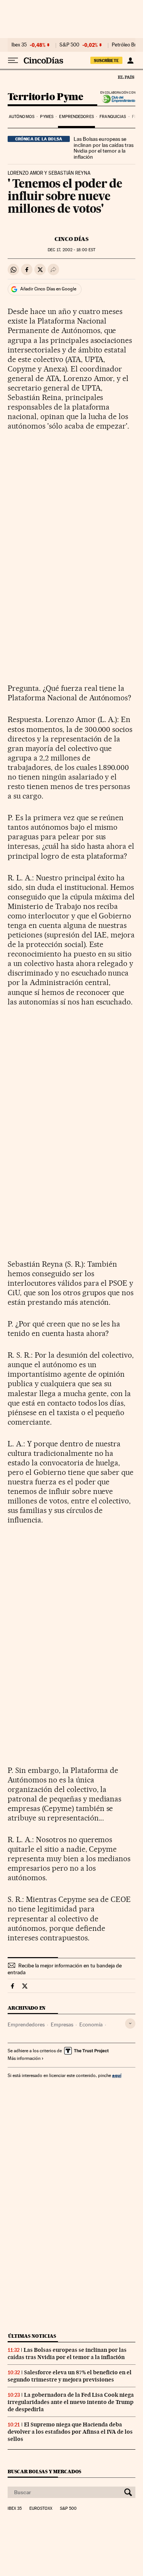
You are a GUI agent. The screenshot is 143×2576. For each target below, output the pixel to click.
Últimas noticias (32, 2336)
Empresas (62, 2024)
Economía (91, 2024)
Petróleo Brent (127, 45)
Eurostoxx (41, 2509)
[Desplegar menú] (13, 61)
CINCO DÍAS (71, 239)
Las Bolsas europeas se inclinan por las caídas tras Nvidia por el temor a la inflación (104, 148)
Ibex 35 (19, 45)
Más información (24, 2058)
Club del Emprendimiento (116, 99)
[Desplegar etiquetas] (130, 2024)
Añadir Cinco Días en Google (48, 289)
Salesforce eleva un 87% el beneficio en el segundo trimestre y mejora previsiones (70, 2376)
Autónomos (22, 117)
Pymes (47, 117)
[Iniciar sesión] (130, 61)
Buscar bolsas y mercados (44, 2472)
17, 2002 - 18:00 (71, 250)
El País (126, 77)
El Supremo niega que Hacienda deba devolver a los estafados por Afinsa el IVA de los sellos (70, 2432)
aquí (117, 2075)
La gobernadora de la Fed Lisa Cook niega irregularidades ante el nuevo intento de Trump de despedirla (71, 2402)
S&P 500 (69, 45)
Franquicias (113, 117)
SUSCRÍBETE (106, 61)
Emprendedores (76, 117)
